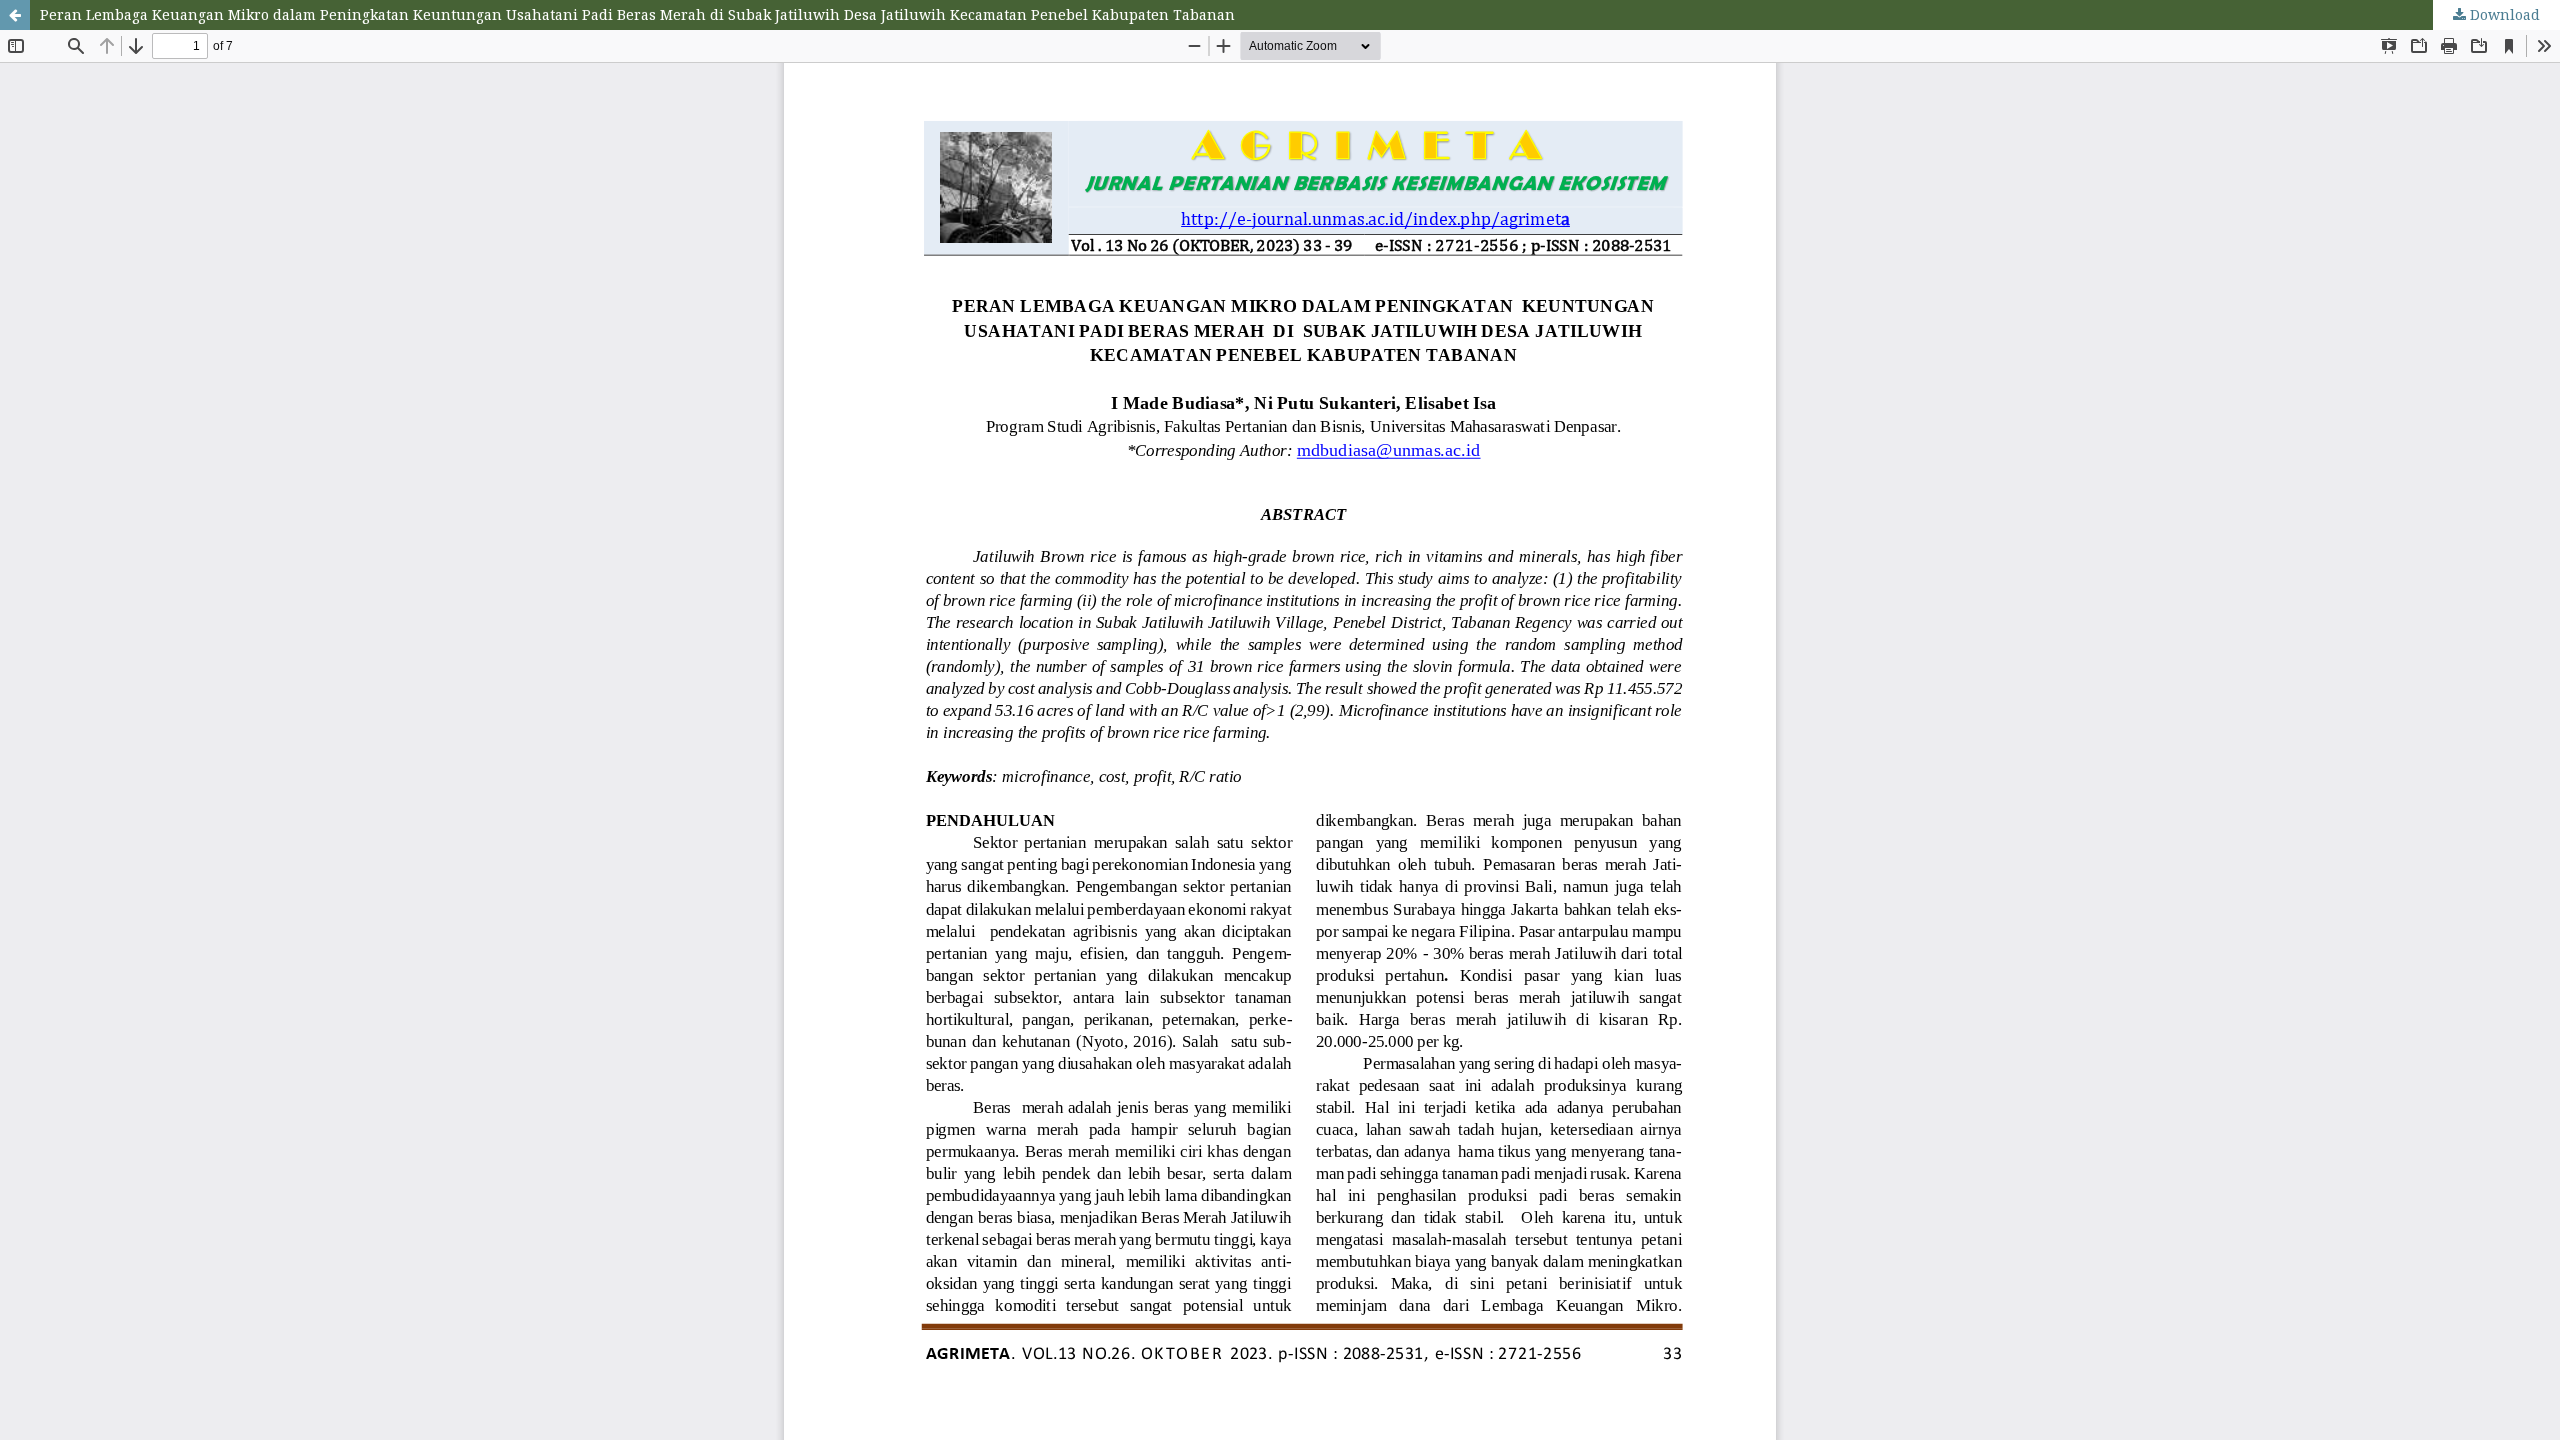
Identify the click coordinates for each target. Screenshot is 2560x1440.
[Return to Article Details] (15, 15)
